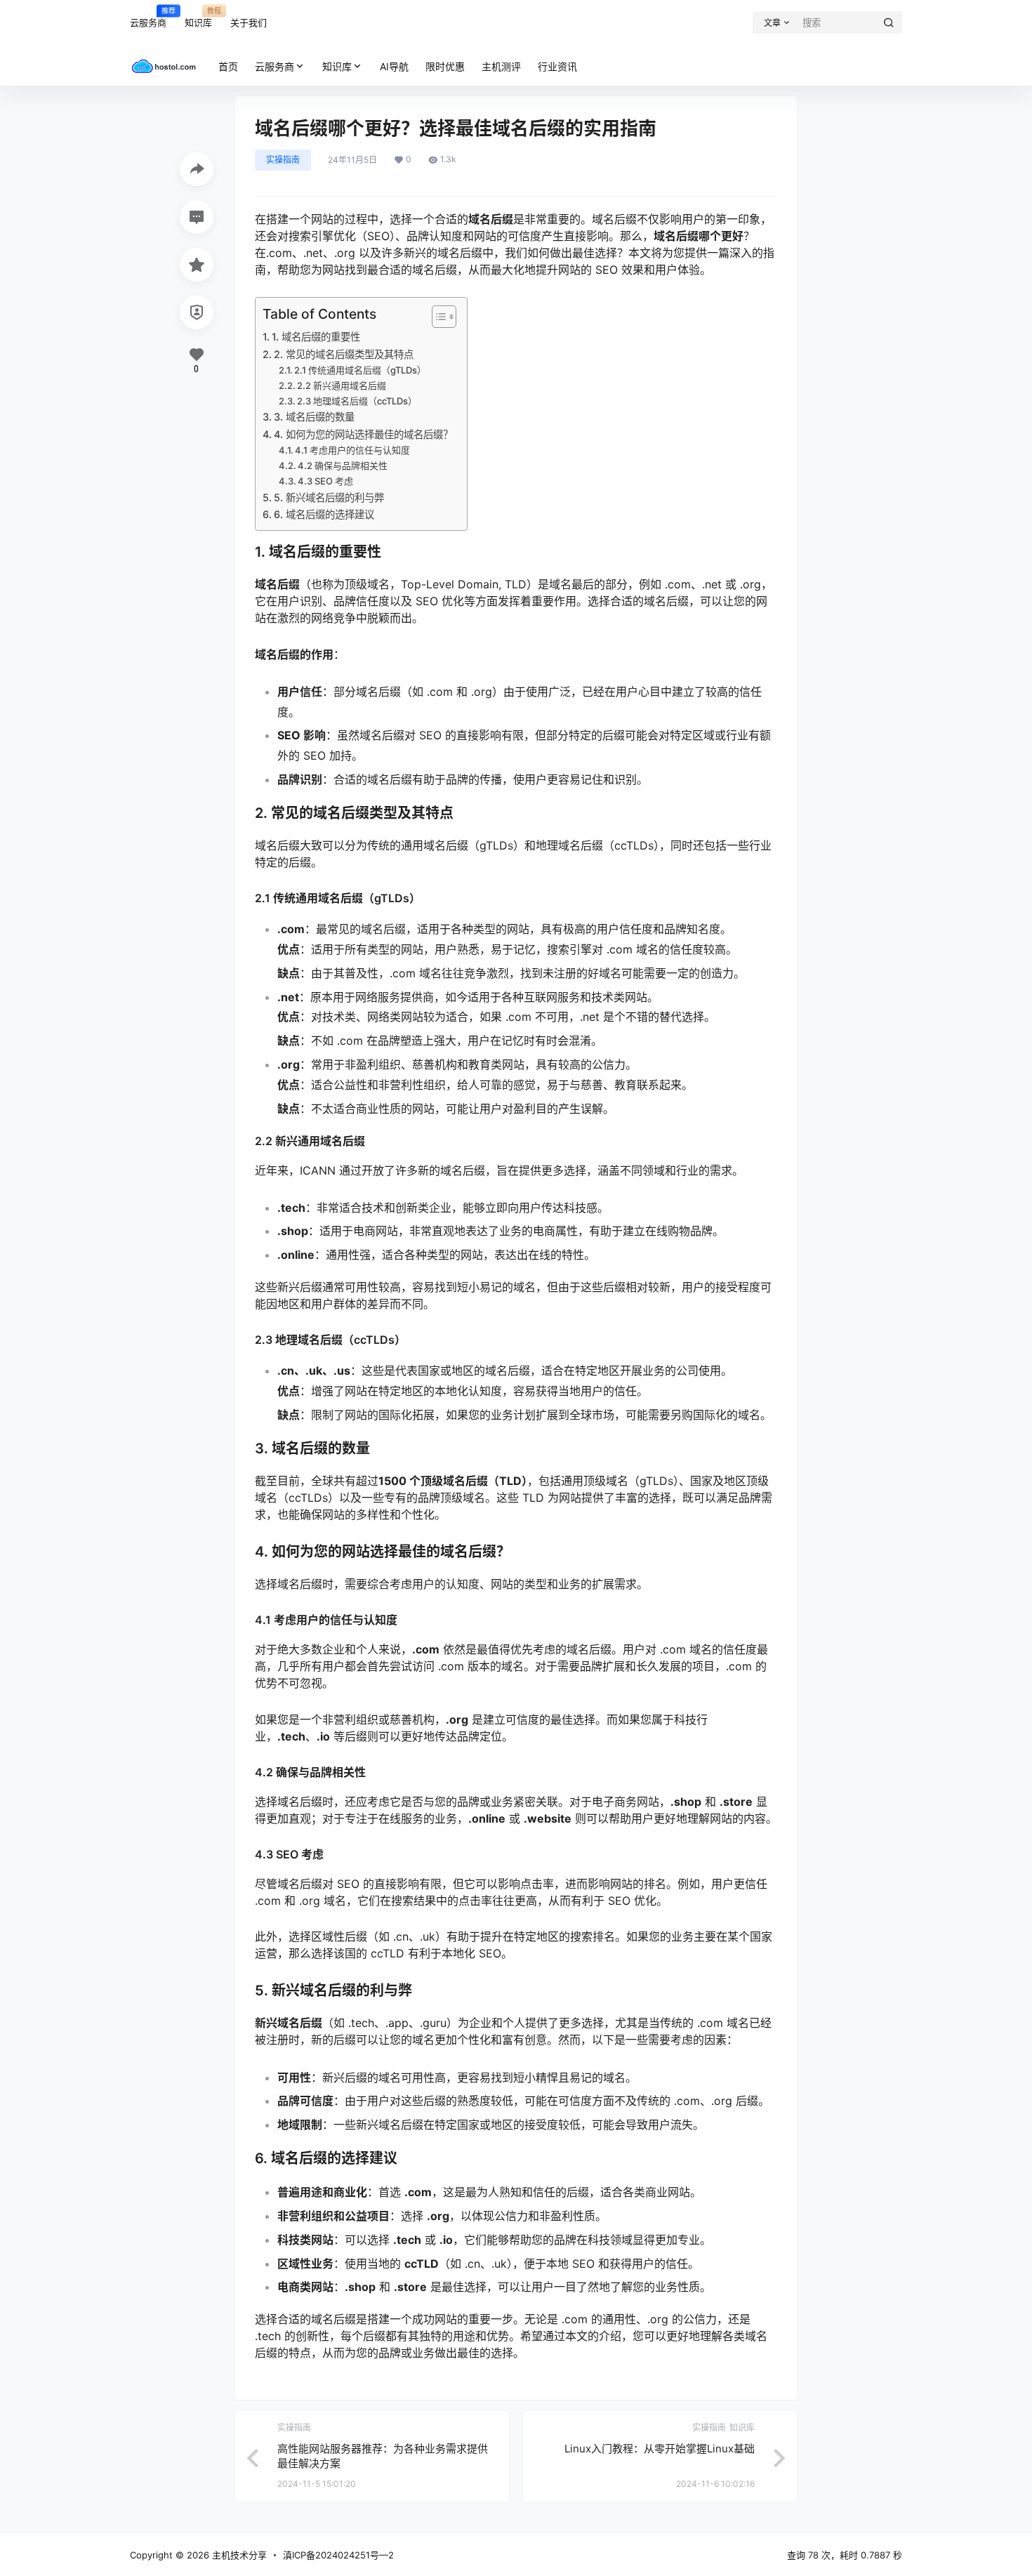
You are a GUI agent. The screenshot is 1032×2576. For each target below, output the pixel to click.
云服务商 (148, 17)
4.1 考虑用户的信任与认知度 (352, 450)
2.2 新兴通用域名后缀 (342, 385)
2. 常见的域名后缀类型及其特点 (344, 354)
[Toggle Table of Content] (437, 317)
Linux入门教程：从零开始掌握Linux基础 (660, 2449)
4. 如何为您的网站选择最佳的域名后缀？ (363, 434)
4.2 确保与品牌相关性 (343, 465)
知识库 (198, 17)
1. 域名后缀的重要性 (316, 337)
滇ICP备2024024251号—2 (338, 2555)
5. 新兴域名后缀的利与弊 (329, 497)
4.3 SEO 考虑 (325, 481)
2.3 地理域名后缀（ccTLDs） (357, 401)
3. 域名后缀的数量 (314, 417)
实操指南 (283, 160)
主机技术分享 (238, 2555)
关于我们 (249, 22)
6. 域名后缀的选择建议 (324, 514)
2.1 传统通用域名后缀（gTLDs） (360, 370)
